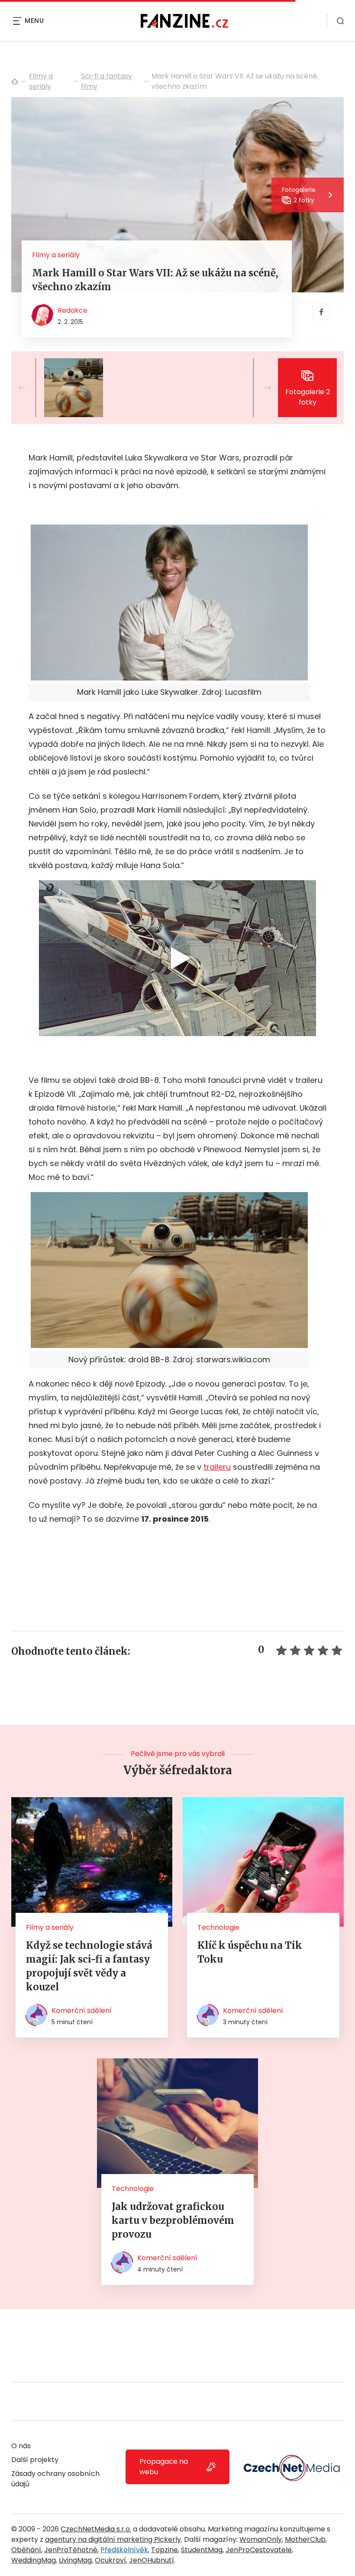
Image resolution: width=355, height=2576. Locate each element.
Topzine (165, 2550)
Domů (15, 81)
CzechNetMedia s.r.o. (96, 2529)
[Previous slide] (29, 388)
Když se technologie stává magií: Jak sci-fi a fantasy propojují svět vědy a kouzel (89, 1966)
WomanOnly (261, 2539)
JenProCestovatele (259, 2550)
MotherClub (305, 2539)
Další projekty (35, 2460)
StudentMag (202, 2550)
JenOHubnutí (152, 2560)
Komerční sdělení (82, 2011)
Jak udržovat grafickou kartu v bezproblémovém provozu (173, 2220)
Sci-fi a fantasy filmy (106, 81)
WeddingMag (34, 2560)
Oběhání (26, 2550)
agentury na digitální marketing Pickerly (113, 2539)
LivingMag (75, 2560)
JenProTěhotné (71, 2550)
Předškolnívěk (124, 2550)
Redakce (73, 310)
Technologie (218, 1927)
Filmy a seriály (41, 81)
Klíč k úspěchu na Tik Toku (250, 1952)
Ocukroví (110, 2560)
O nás (21, 2446)
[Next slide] (261, 388)
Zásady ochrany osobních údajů (55, 2479)
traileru (217, 1467)
